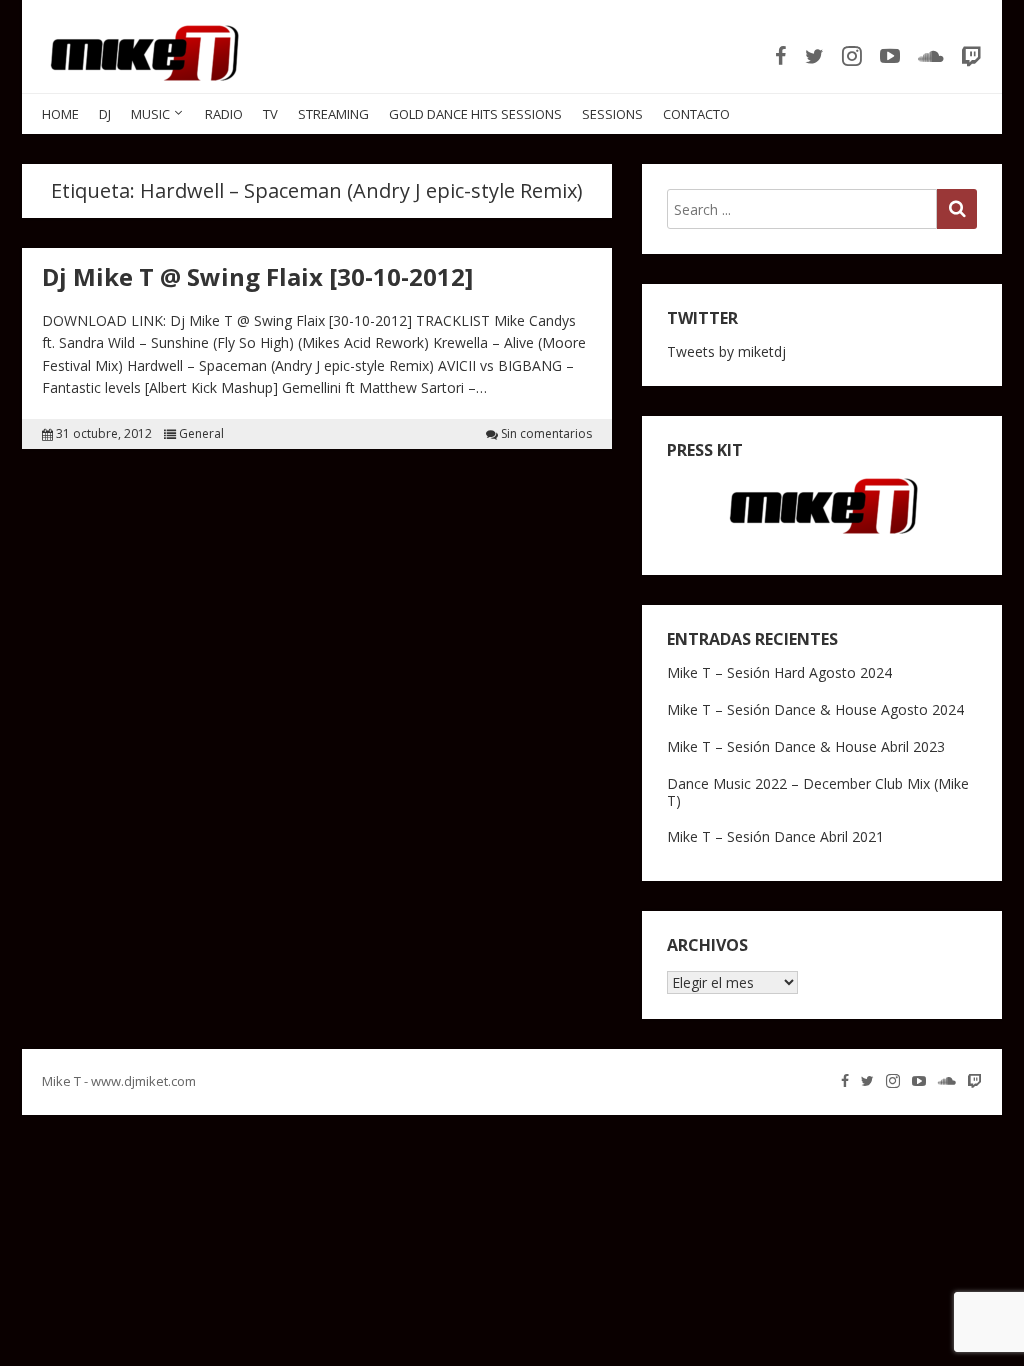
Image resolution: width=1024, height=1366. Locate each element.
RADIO (224, 114)
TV (270, 114)
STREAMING (333, 114)
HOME (60, 114)
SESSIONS (612, 114)
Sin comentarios (546, 434)
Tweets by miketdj (726, 351)
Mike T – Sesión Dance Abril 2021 (775, 836)
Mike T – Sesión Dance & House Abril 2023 (806, 746)
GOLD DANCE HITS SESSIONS (475, 114)
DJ (105, 114)
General (201, 434)
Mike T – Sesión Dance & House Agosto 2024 (815, 709)
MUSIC (150, 114)
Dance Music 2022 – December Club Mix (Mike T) (818, 792)
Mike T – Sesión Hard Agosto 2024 (779, 672)
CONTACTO (696, 114)
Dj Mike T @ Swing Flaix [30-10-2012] (257, 276)
